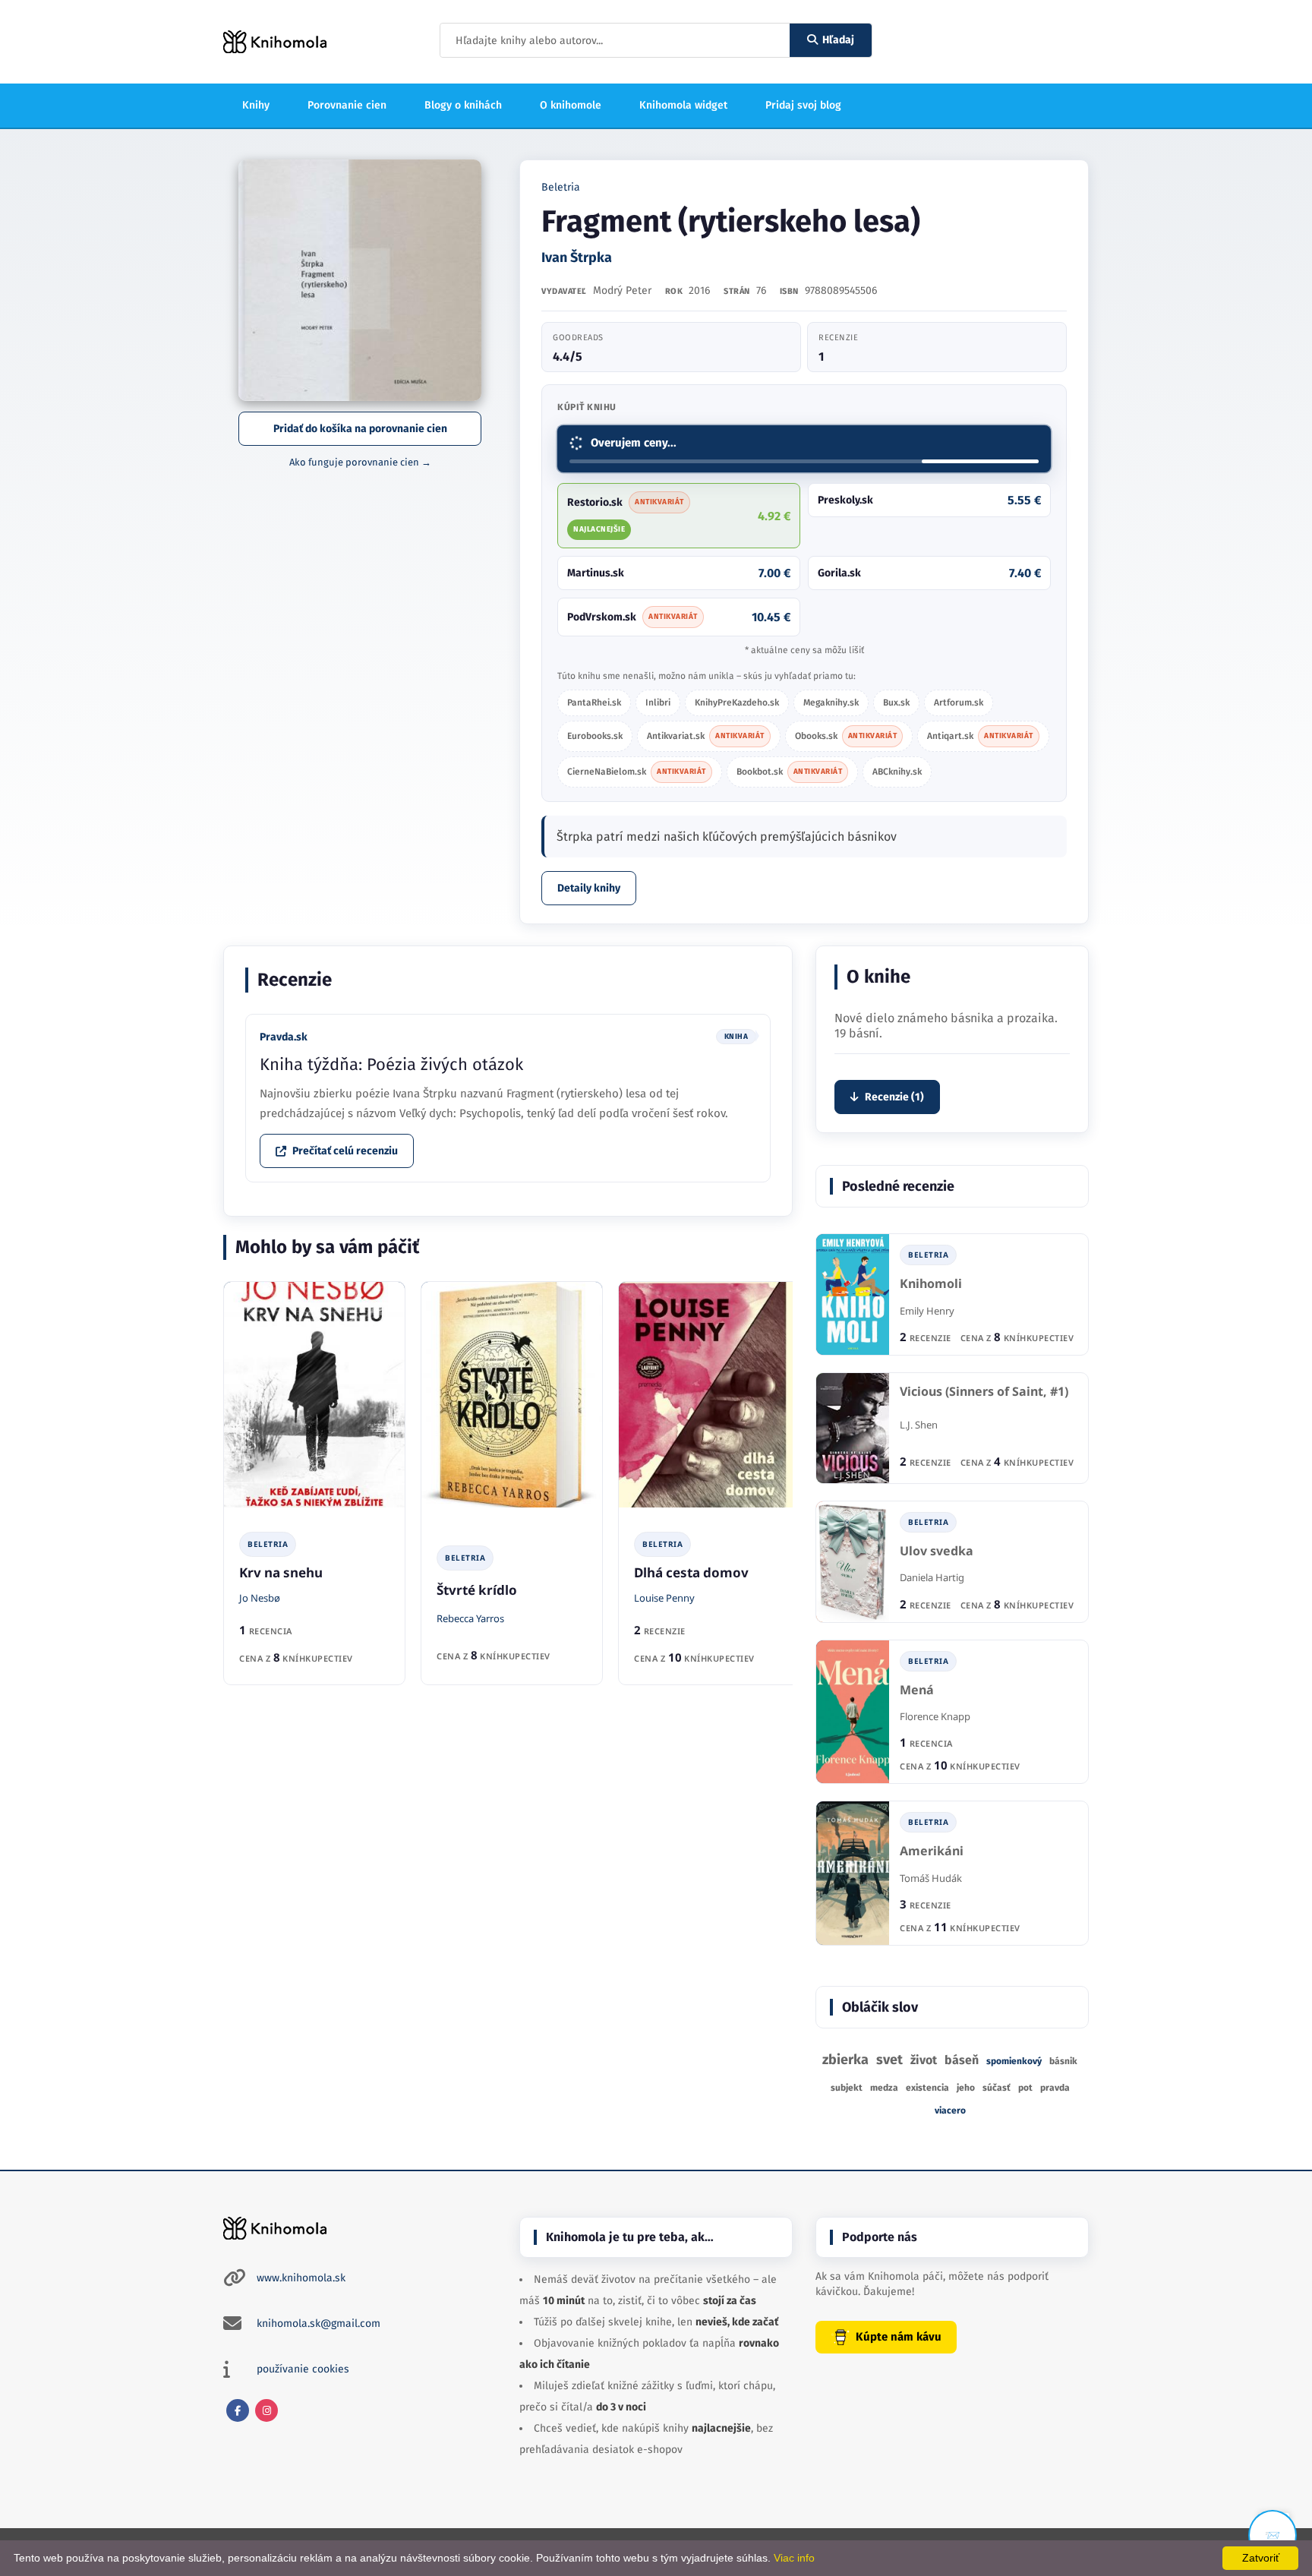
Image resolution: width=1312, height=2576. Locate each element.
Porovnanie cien (347, 105)
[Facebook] (238, 2410)
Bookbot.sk (790, 772)
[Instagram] (266, 2410)
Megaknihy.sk (831, 702)
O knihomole (571, 105)
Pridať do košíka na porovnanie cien (360, 429)
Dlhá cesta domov (691, 1572)
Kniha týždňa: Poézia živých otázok (391, 1064)
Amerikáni (932, 1851)
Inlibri (658, 702)
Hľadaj (838, 40)
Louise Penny (664, 1598)
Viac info (794, 2558)
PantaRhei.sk (594, 702)
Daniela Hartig (932, 1577)
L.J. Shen (919, 1425)
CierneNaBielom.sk (637, 772)
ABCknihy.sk (897, 772)
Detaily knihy (589, 888)
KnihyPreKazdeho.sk (737, 702)
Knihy (256, 105)
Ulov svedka (937, 1551)
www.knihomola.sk (301, 2278)
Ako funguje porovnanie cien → (360, 462)
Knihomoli (931, 1284)
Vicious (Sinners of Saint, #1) (984, 1392)
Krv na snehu (281, 1572)
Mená (917, 1690)
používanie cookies (303, 2369)
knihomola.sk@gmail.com (319, 2323)
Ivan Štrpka (577, 257)
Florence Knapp (935, 1716)
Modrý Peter (622, 290)
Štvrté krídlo (477, 1590)
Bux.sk (896, 702)
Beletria (561, 187)
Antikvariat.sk (706, 736)
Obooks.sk (846, 736)
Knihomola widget (683, 105)
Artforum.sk (959, 702)
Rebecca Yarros (470, 1618)
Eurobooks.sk (595, 736)
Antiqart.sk (980, 736)
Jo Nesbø (260, 1598)
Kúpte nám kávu (899, 2337)
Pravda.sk (284, 1037)
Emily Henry (927, 1311)
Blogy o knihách (463, 105)
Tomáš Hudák (931, 1878)
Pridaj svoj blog (803, 105)
